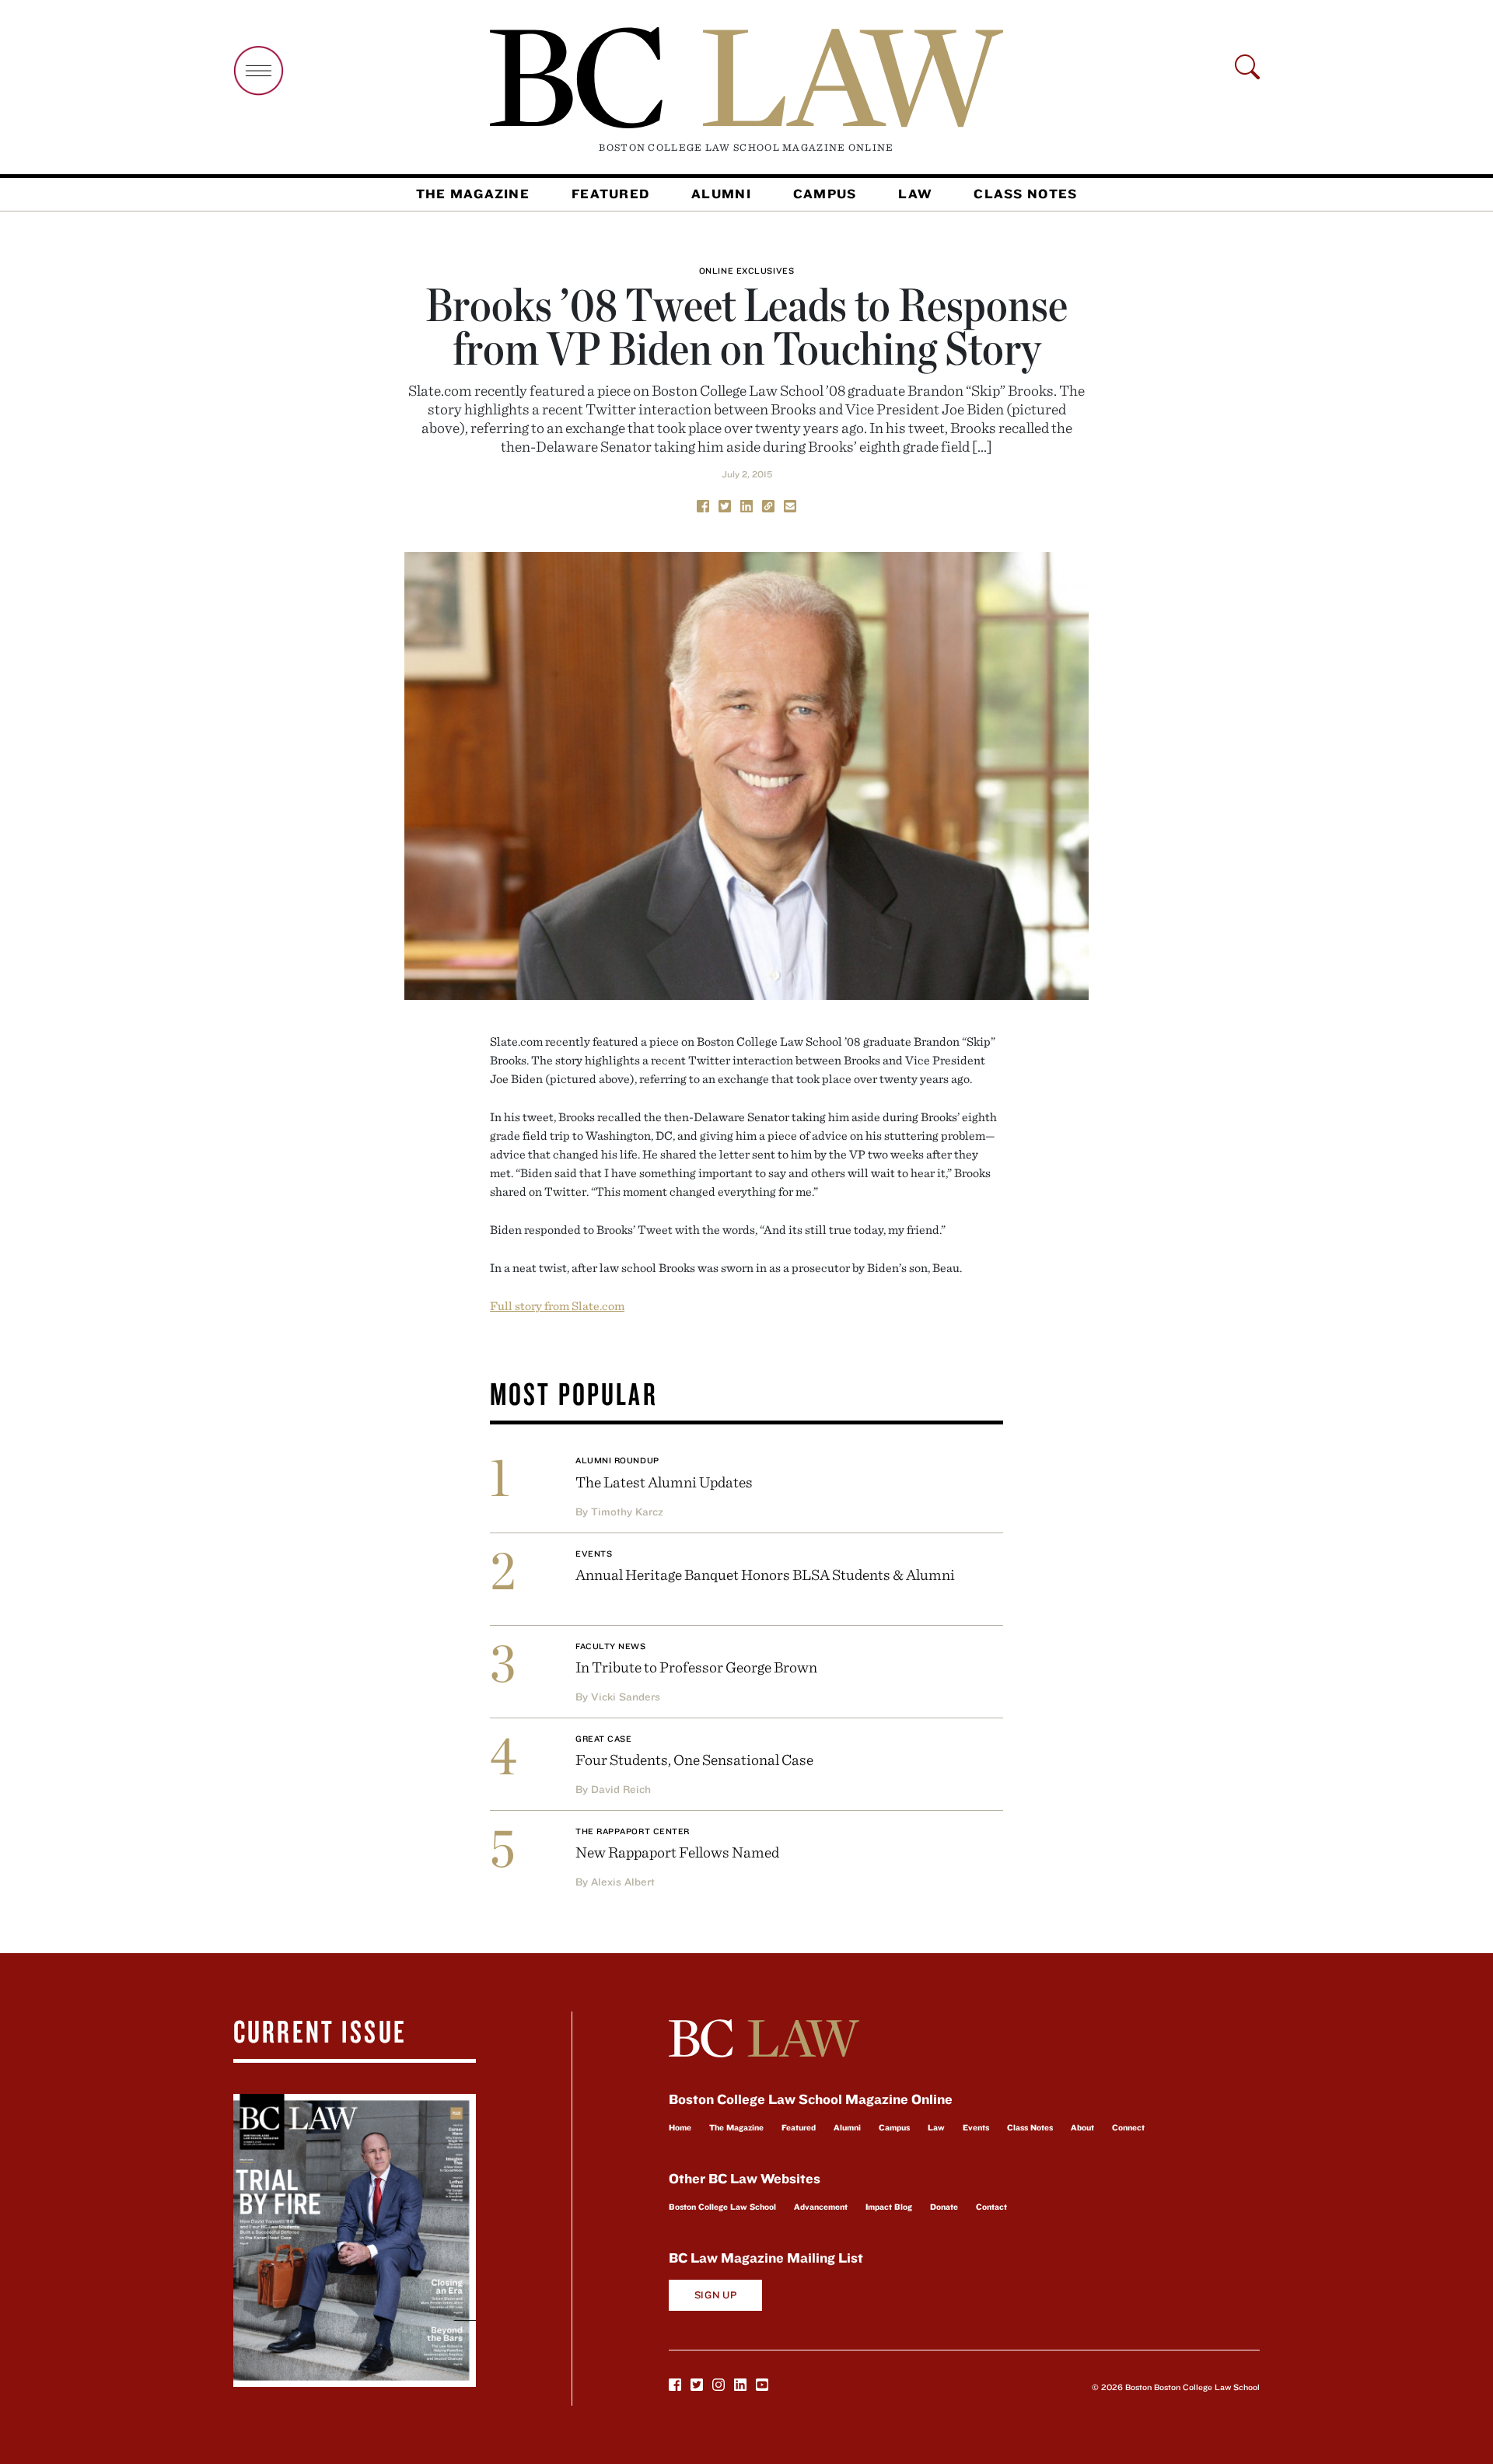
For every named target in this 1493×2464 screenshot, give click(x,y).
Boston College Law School (722, 2207)
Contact (991, 2207)
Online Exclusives (746, 271)
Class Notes (1025, 194)
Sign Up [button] (716, 2295)
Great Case (604, 1739)
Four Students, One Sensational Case (694, 1759)
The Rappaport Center (633, 1831)
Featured (610, 194)
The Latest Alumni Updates (664, 1482)
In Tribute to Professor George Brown (696, 1667)
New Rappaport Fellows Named (677, 1852)
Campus (825, 194)
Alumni (721, 194)
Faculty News (611, 1646)
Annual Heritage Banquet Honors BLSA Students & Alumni (765, 1574)
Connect (1128, 2127)
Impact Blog (889, 2207)
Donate (944, 2207)
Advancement (821, 2207)
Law (915, 194)
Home (680, 2127)
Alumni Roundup (617, 1460)
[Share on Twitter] (725, 505)
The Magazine (473, 194)
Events (594, 1554)
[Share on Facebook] (703, 505)
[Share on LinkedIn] (746, 505)
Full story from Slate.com (557, 1305)
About (1082, 2127)
